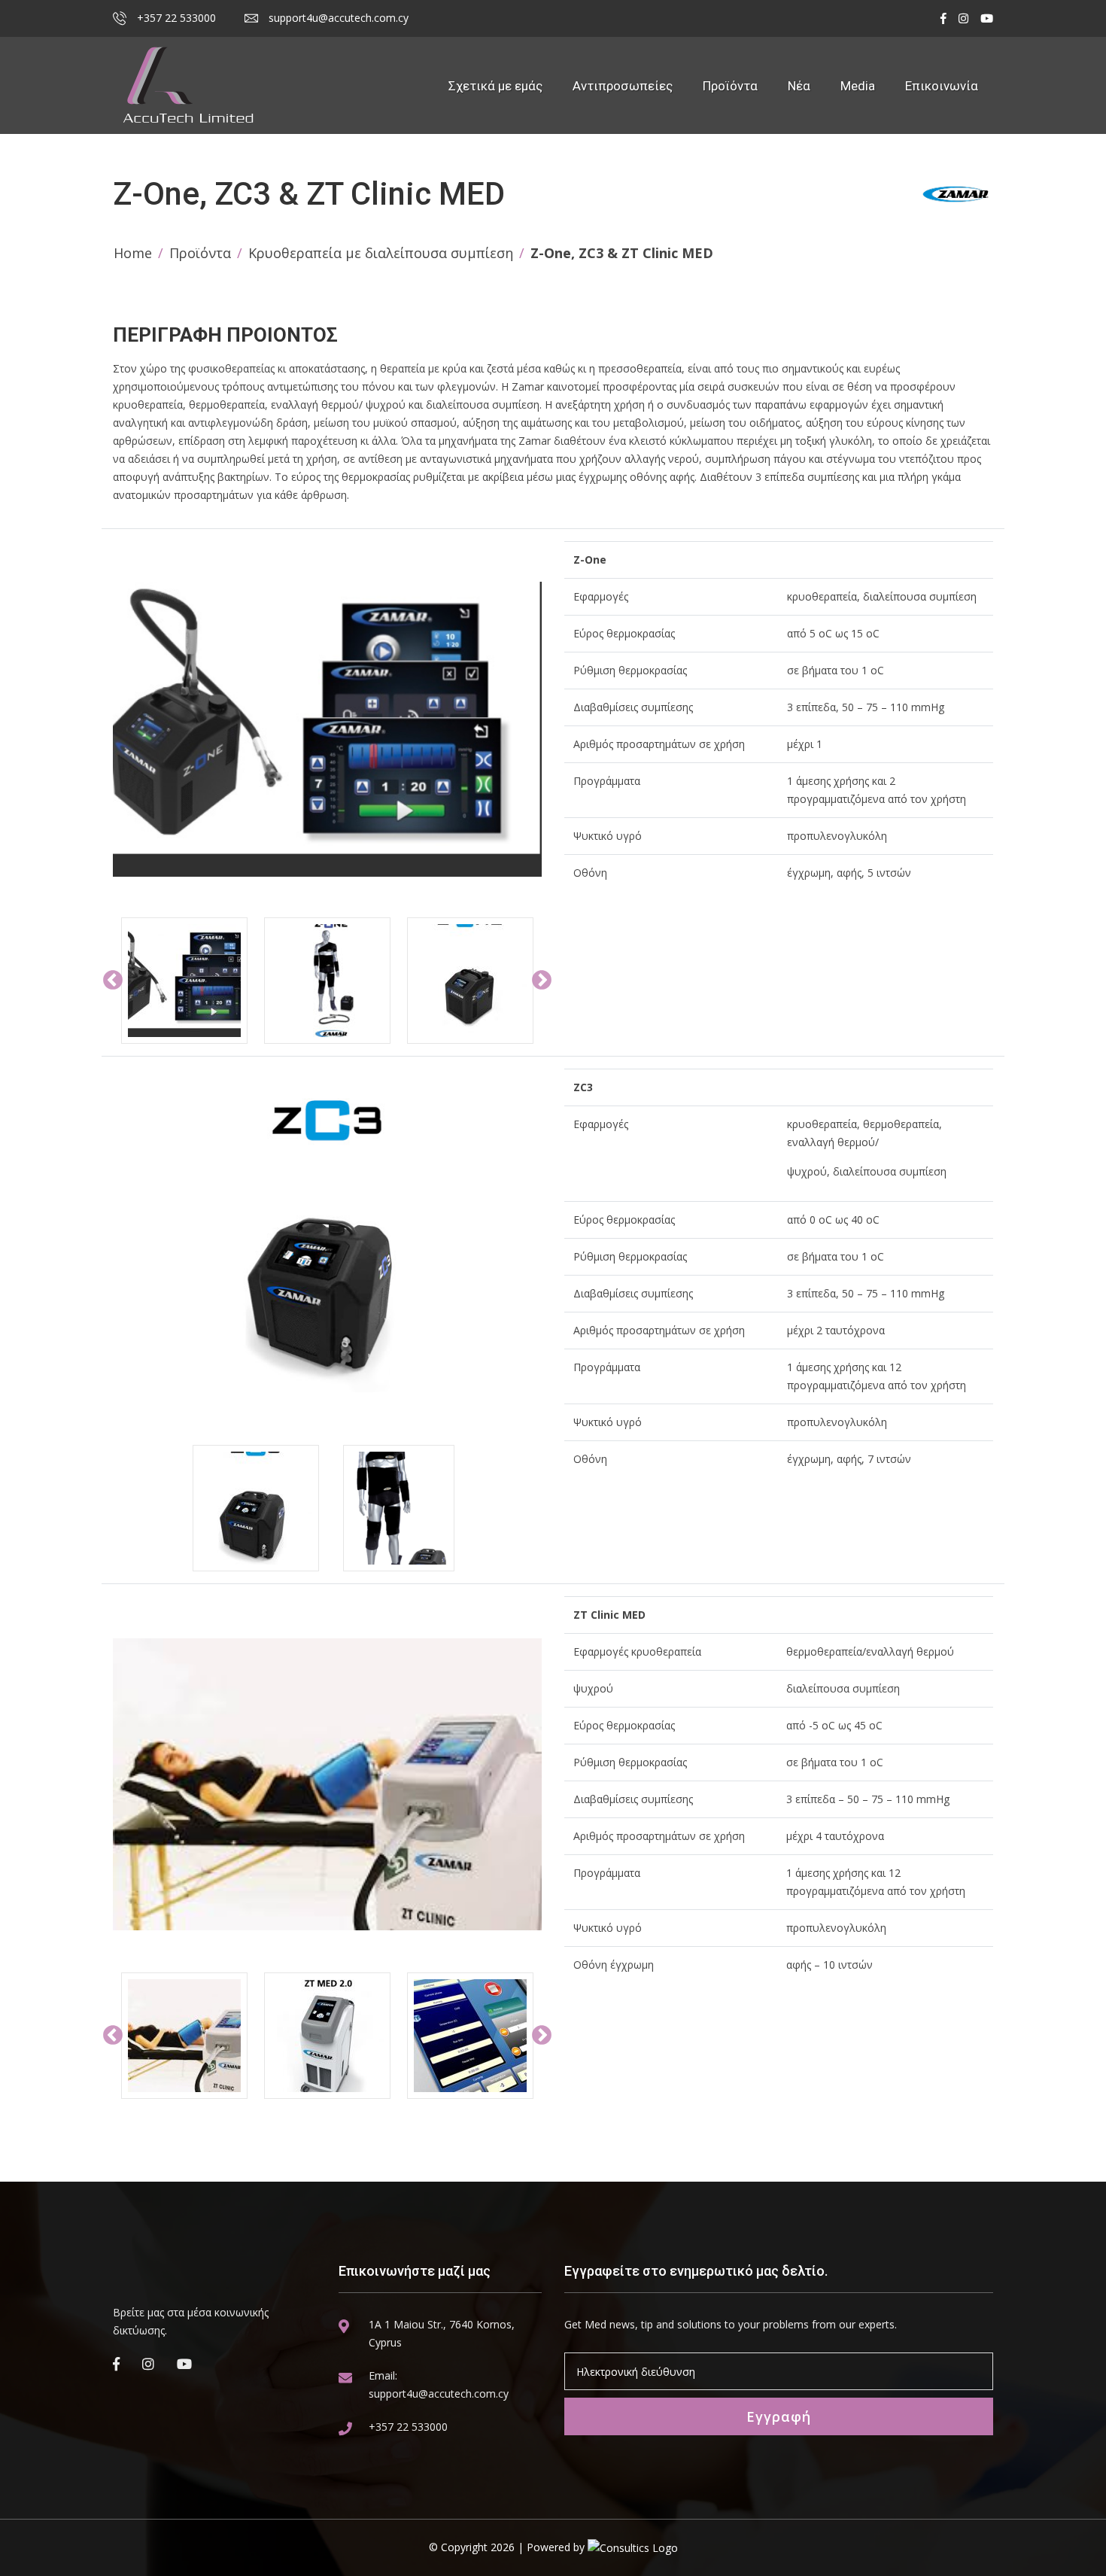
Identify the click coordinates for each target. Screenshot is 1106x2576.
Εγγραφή (779, 2416)
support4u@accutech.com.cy (337, 18)
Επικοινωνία (942, 86)
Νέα (799, 86)
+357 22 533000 (175, 18)
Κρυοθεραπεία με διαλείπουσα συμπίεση (381, 253)
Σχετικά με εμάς (495, 86)
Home (133, 253)
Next (542, 981)
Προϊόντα (730, 86)
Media (858, 86)
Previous (113, 981)
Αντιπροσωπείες (623, 86)
